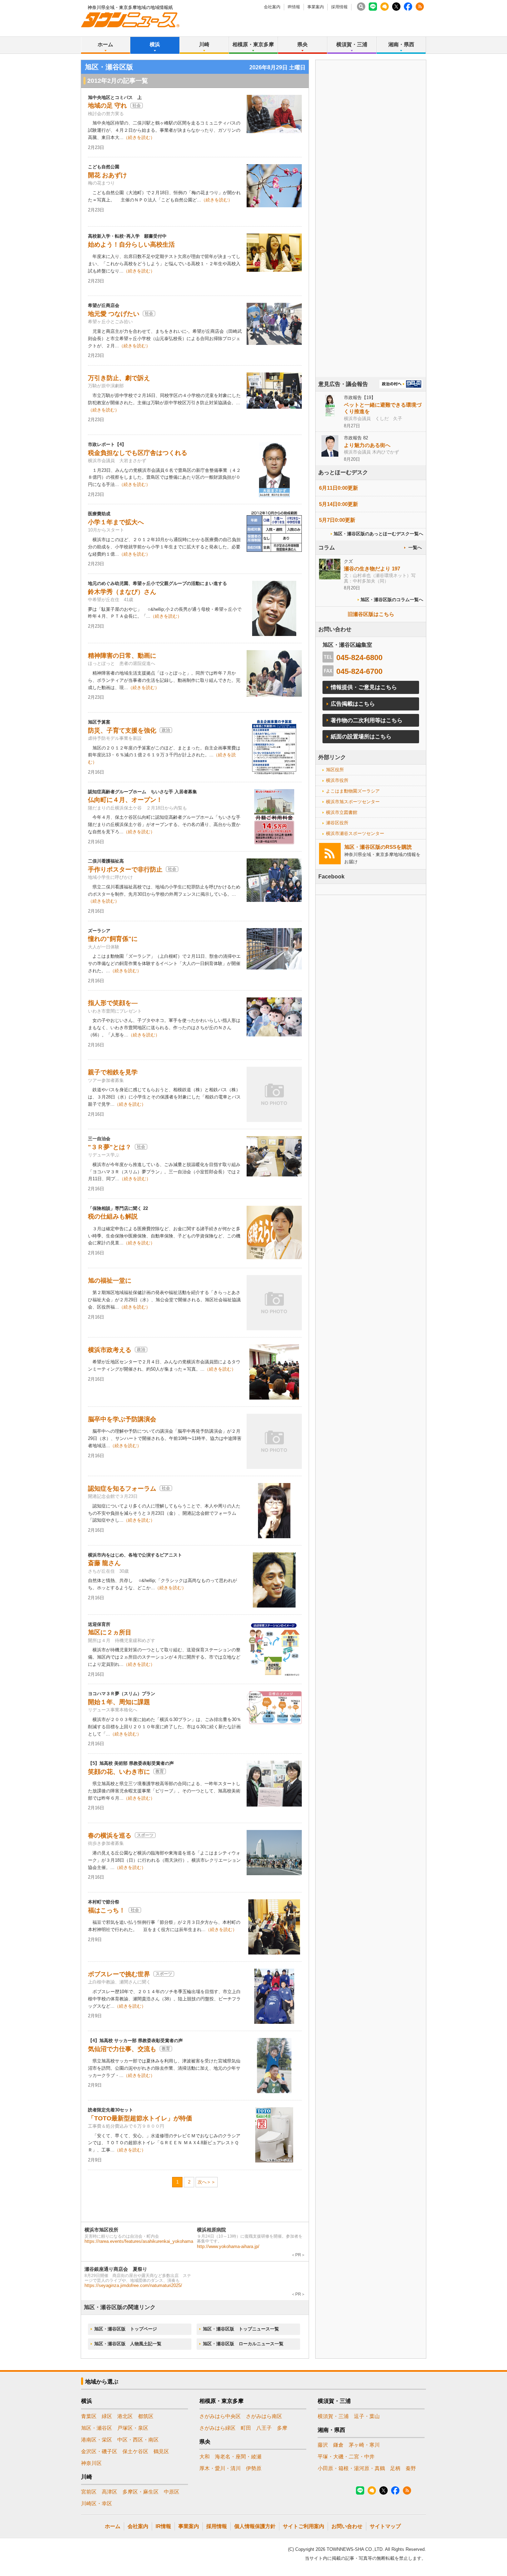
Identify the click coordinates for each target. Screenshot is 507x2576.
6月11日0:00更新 (339, 488)
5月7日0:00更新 (337, 520)
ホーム (105, 44)
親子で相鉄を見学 (113, 1072)
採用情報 (339, 7)
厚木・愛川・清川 (220, 2468)
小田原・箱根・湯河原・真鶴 (351, 2468)
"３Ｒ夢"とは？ (110, 1147)
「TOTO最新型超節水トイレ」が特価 (140, 2118)
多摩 (282, 2428)
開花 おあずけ (107, 175)
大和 (205, 2456)
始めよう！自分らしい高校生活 (131, 245)
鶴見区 (161, 2451)
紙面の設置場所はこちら (361, 737)
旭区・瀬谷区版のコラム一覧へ (392, 600)
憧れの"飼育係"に (113, 939)
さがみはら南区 (264, 2416)
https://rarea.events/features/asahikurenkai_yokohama (139, 2241)
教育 (160, 1771)
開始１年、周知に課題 (119, 1702)
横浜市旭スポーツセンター (353, 802)
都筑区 (146, 2416)
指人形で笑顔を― (113, 1003)
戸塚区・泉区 (133, 2428)
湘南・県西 (401, 44)
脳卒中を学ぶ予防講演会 (122, 1419)
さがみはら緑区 (217, 2428)
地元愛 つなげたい (114, 314)
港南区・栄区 (97, 2440)
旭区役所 (335, 770)
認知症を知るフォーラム (122, 1489)
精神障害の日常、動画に (122, 656)
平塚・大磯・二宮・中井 (346, 2456)
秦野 (411, 2468)
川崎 (204, 44)
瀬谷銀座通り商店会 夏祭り (116, 2269)
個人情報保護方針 (255, 2526)
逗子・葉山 (367, 2416)
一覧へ (415, 548)
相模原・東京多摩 (253, 44)
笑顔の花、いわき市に (119, 1772)
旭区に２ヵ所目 (110, 1632)
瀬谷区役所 (337, 823)
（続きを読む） (139, 137)
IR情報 (294, 7)
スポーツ (145, 1835)
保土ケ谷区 (135, 2451)
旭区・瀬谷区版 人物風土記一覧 (128, 2344)
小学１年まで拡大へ (116, 522)
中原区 (172, 2492)
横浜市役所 (337, 780)
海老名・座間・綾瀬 (238, 2456)
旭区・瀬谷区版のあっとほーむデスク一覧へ (378, 534)
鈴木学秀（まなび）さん (122, 592)
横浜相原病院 (211, 2230)
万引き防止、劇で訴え (119, 378)
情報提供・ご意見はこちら (364, 687)
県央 (302, 44)
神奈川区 (91, 2463)
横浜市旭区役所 (101, 2230)
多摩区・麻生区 (141, 2492)
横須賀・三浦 (352, 44)
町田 (246, 2428)
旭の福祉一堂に (110, 1281)
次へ (202, 2182)
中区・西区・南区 (138, 2440)
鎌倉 (338, 2445)
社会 (137, 106)
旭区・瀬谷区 (97, 2428)
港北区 (125, 2416)
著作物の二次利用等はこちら (367, 720)
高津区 (110, 2492)
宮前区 (89, 2492)
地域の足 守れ (107, 106)
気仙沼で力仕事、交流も (122, 2049)
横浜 (155, 44)
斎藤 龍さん (104, 1563)
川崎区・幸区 (97, 2503)
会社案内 (272, 7)
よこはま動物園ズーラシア (353, 791)
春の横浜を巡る (110, 1836)
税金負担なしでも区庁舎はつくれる (138, 453)
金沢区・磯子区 (99, 2451)
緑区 (107, 2416)
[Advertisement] (371, 238)
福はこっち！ (107, 1910)
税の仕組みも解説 (113, 1216)
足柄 (395, 2468)
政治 (166, 730)
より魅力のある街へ (367, 445)
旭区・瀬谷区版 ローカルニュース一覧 (243, 2344)
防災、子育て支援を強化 (122, 730)
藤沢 (323, 2445)
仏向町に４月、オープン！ (125, 800)
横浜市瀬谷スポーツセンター (355, 833)
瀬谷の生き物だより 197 (372, 569)
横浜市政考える (110, 1350)
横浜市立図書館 (342, 812)
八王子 (264, 2428)
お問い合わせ (347, 2526)
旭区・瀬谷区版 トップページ (126, 2329)
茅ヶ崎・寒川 (364, 2445)
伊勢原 (254, 2468)
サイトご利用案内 (304, 2526)
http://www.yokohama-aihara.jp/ (228, 2246)
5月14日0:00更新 (339, 504)
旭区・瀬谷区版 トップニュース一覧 (241, 2329)
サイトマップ (385, 2526)
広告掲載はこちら (353, 704)
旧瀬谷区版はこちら (371, 614)
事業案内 (316, 7)
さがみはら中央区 (220, 2416)
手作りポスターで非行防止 (125, 869)
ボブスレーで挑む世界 (119, 1974)
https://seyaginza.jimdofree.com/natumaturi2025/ (133, 2285)
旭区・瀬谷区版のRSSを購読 (378, 847)
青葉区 (89, 2416)
